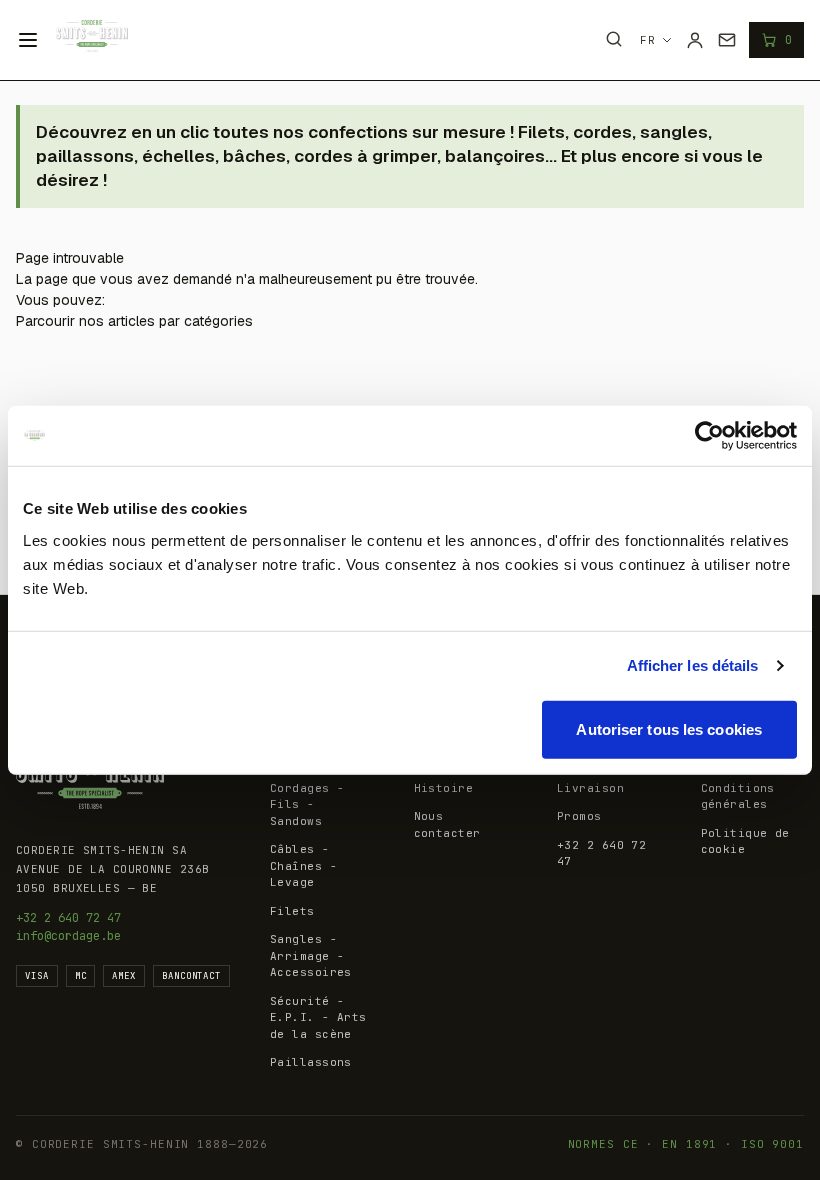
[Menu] (28, 40)
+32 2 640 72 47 (68, 918)
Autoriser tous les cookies (669, 728)
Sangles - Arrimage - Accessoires (311, 955)
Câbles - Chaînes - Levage (303, 865)
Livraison (590, 788)
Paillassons (311, 1062)
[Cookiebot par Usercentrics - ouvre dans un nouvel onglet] (709, 436)
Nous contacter (447, 824)
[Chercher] (614, 39)
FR (648, 40)
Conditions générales (738, 796)
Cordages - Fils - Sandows (307, 804)
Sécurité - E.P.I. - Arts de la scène (318, 1017)
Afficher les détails (693, 665)
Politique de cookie (745, 841)
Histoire (444, 788)
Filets (292, 911)
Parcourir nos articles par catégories (134, 321)
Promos (579, 816)
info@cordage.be (68, 936)
